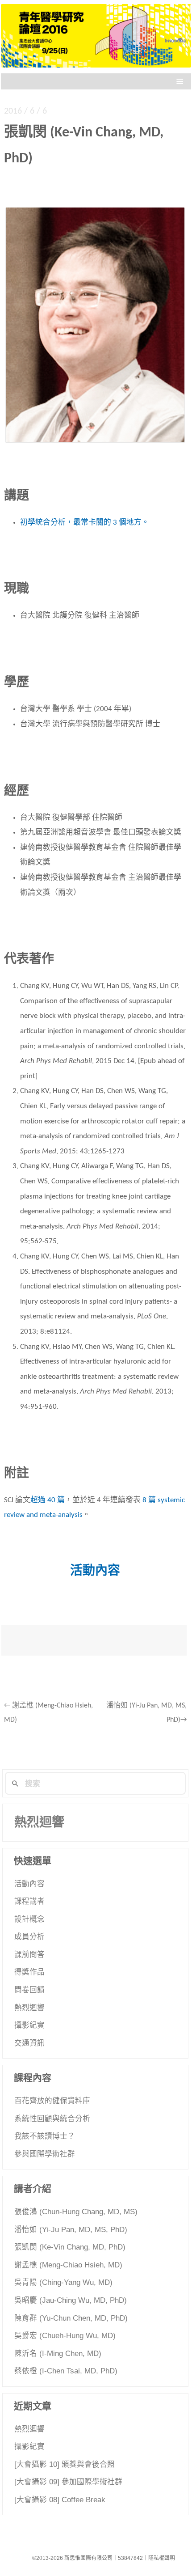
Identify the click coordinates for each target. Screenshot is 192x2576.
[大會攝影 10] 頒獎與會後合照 (65, 2464)
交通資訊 (29, 2043)
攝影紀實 (29, 2025)
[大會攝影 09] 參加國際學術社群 (68, 2482)
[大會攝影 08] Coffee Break (60, 2500)
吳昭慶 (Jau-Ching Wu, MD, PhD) (71, 2300)
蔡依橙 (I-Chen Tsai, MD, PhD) (66, 2371)
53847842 (130, 2558)
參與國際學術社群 (45, 2154)
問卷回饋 (29, 1990)
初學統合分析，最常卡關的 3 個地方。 (85, 523)
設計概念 (29, 1919)
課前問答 (29, 1955)
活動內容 (29, 1884)
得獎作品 (29, 1972)
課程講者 (29, 1901)
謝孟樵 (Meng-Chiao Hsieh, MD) (68, 2265)
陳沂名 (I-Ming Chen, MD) (58, 2354)
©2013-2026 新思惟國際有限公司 (72, 2558)
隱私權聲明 (162, 2558)
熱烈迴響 (39, 1822)
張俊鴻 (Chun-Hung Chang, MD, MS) (76, 2212)
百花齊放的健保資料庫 (52, 2101)
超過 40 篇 (48, 1500)
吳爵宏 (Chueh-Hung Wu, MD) (65, 2336)
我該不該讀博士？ (45, 2136)
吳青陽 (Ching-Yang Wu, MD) (63, 2282)
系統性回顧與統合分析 (52, 2119)
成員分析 (29, 1937)
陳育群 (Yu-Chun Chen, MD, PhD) (71, 2318)
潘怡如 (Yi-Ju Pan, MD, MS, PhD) (71, 2230)
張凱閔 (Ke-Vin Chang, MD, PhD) (70, 2247)
